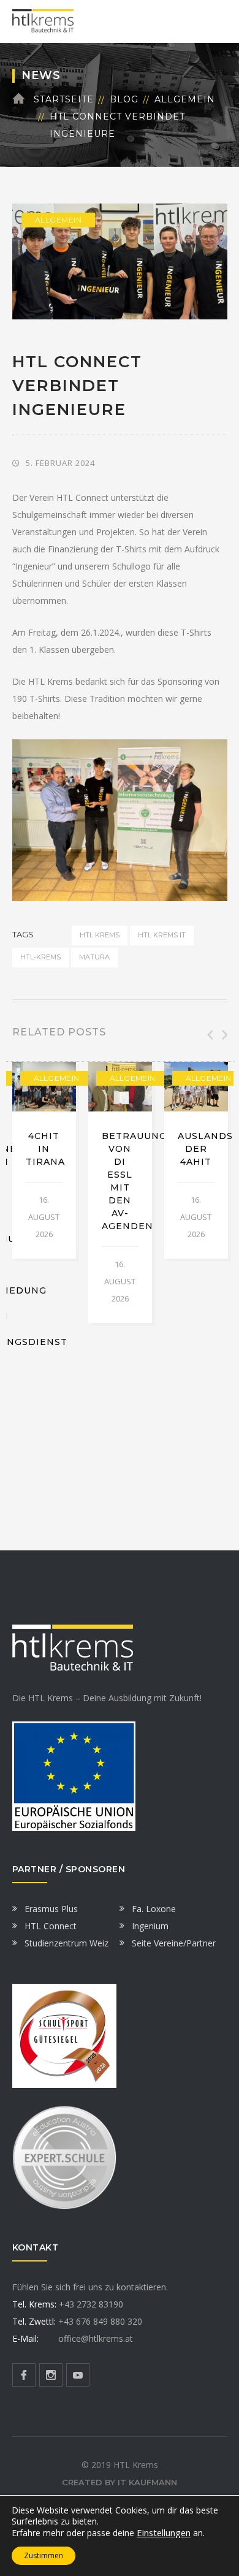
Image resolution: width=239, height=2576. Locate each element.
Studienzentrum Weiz (66, 1943)
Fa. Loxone (154, 1909)
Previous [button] (209, 1035)
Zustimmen (44, 2555)
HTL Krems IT (162, 935)
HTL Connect (51, 1926)
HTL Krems (100, 935)
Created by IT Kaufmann (120, 2482)
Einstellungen (164, 2532)
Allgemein (185, 99)
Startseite (64, 99)
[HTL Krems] (43, 21)
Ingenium (150, 1926)
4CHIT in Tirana (45, 1149)
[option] (44, 1160)
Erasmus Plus (51, 1909)
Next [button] (224, 1035)
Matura (94, 957)
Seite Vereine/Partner (174, 1943)
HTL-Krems (40, 957)
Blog (124, 99)
